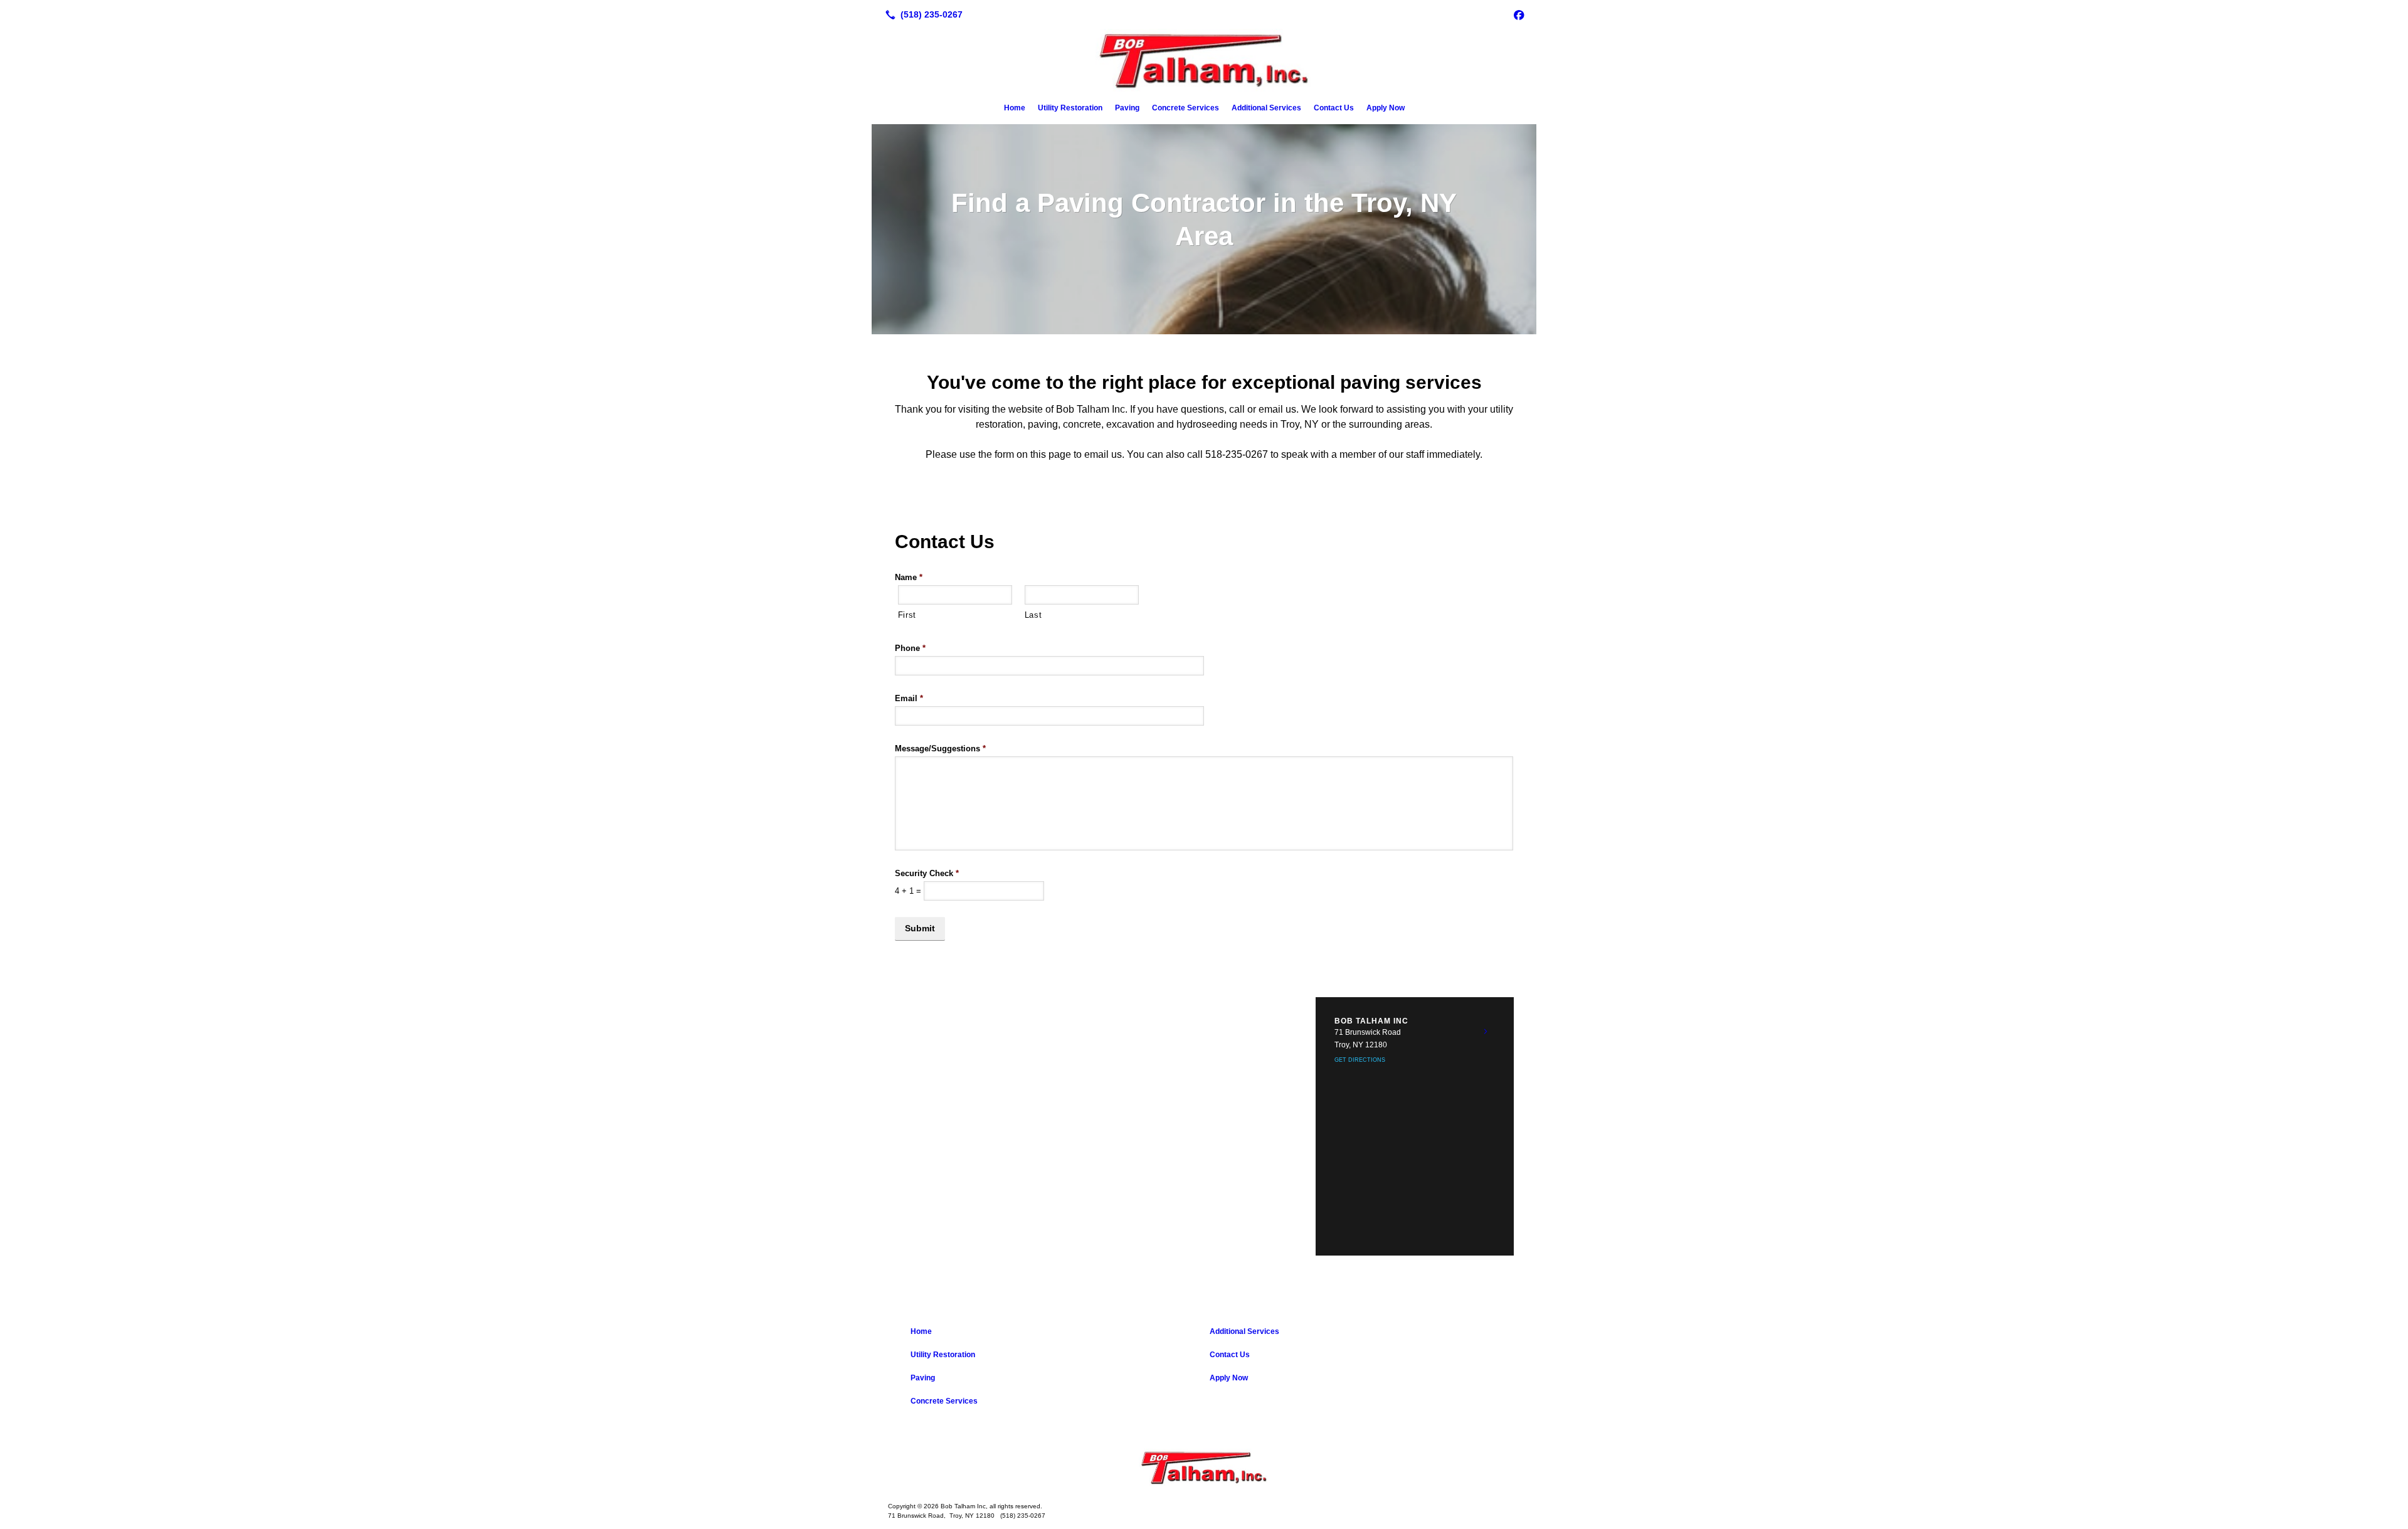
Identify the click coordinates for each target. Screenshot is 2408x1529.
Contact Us (1334, 108)
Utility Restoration (1070, 108)
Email (909, 698)
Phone (910, 648)
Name (909, 577)
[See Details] (1486, 1032)
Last (1033, 615)
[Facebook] (1519, 14)
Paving (1127, 108)
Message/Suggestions (940, 749)
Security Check (927, 873)
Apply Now (1386, 108)
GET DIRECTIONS (1360, 1060)
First (907, 615)
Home (1015, 108)
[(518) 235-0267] (921, 14)
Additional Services (1266, 108)
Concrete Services (1186, 108)
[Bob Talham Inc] (1204, 1468)
